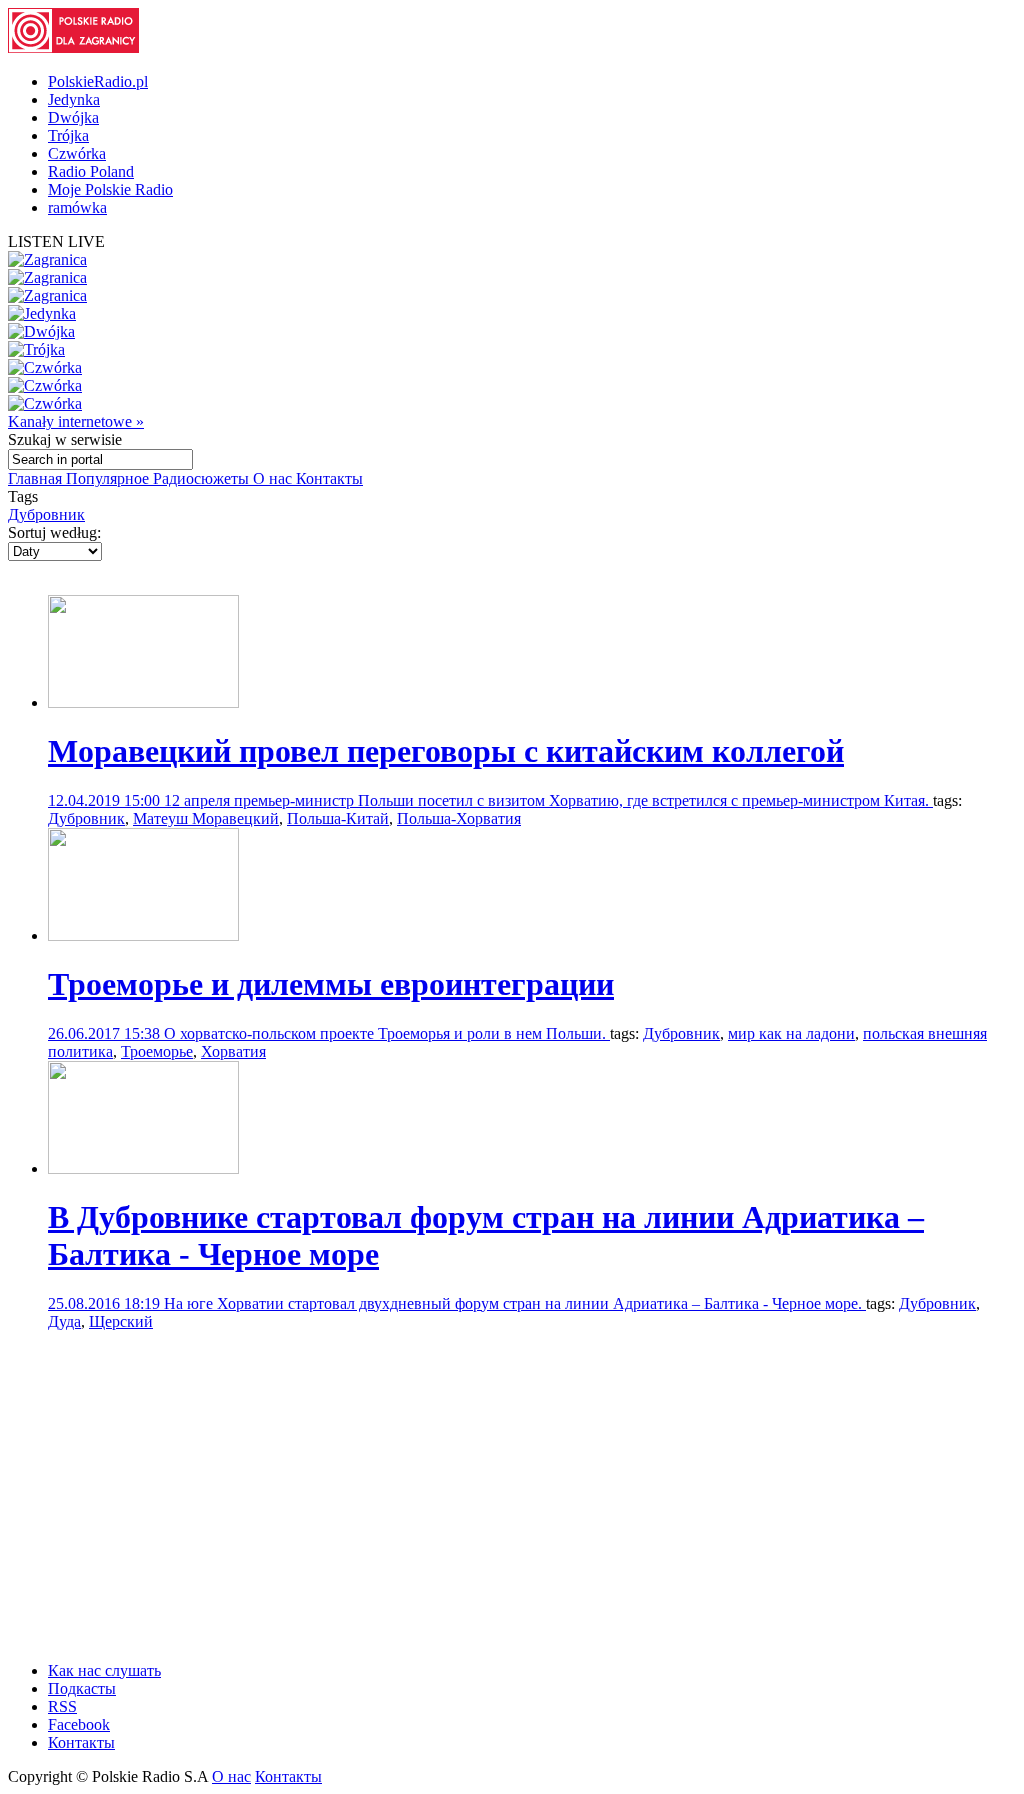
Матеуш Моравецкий (206, 818)
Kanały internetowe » (76, 421)
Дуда (64, 1321)
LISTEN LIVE (56, 241)
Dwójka (73, 117)
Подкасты (82, 1688)
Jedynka (74, 99)
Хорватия (233, 1051)
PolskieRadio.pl (98, 81)
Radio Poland (91, 171)
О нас (274, 478)
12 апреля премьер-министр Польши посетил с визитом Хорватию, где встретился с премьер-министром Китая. (548, 800)
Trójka (68, 135)
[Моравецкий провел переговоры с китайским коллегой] (143, 702)
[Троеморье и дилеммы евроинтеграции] (143, 935)
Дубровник (46, 514)
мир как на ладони (791, 1033)
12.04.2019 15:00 (106, 800)
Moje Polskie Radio (110, 189)
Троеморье (157, 1051)
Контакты (329, 478)
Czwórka (77, 153)
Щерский (121, 1321)
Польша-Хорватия (459, 818)
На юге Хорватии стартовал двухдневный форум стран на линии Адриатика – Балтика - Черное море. (515, 1303)
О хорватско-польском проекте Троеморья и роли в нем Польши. (387, 1033)
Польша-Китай (338, 818)
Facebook (79, 1724)
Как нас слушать (104, 1670)
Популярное (109, 478)
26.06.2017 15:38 (106, 1033)
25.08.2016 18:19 (106, 1303)
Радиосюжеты (203, 478)
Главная (37, 478)
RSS (62, 1706)
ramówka (77, 207)
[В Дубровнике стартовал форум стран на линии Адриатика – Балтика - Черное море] (143, 1168)
